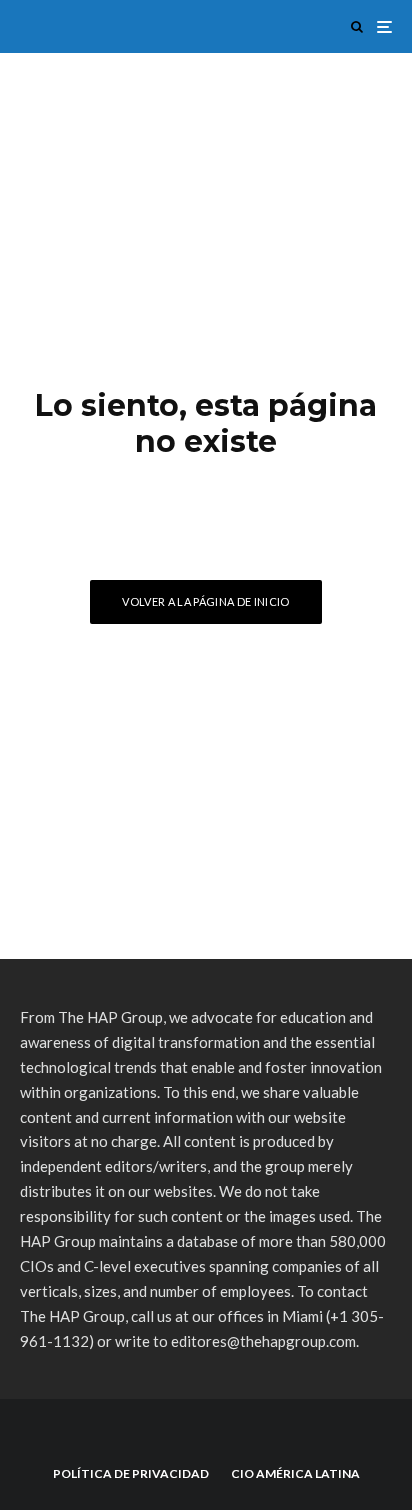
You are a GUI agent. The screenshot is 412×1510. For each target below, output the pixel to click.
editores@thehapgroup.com (263, 1341)
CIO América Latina (295, 1473)
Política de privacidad (131, 1473)
